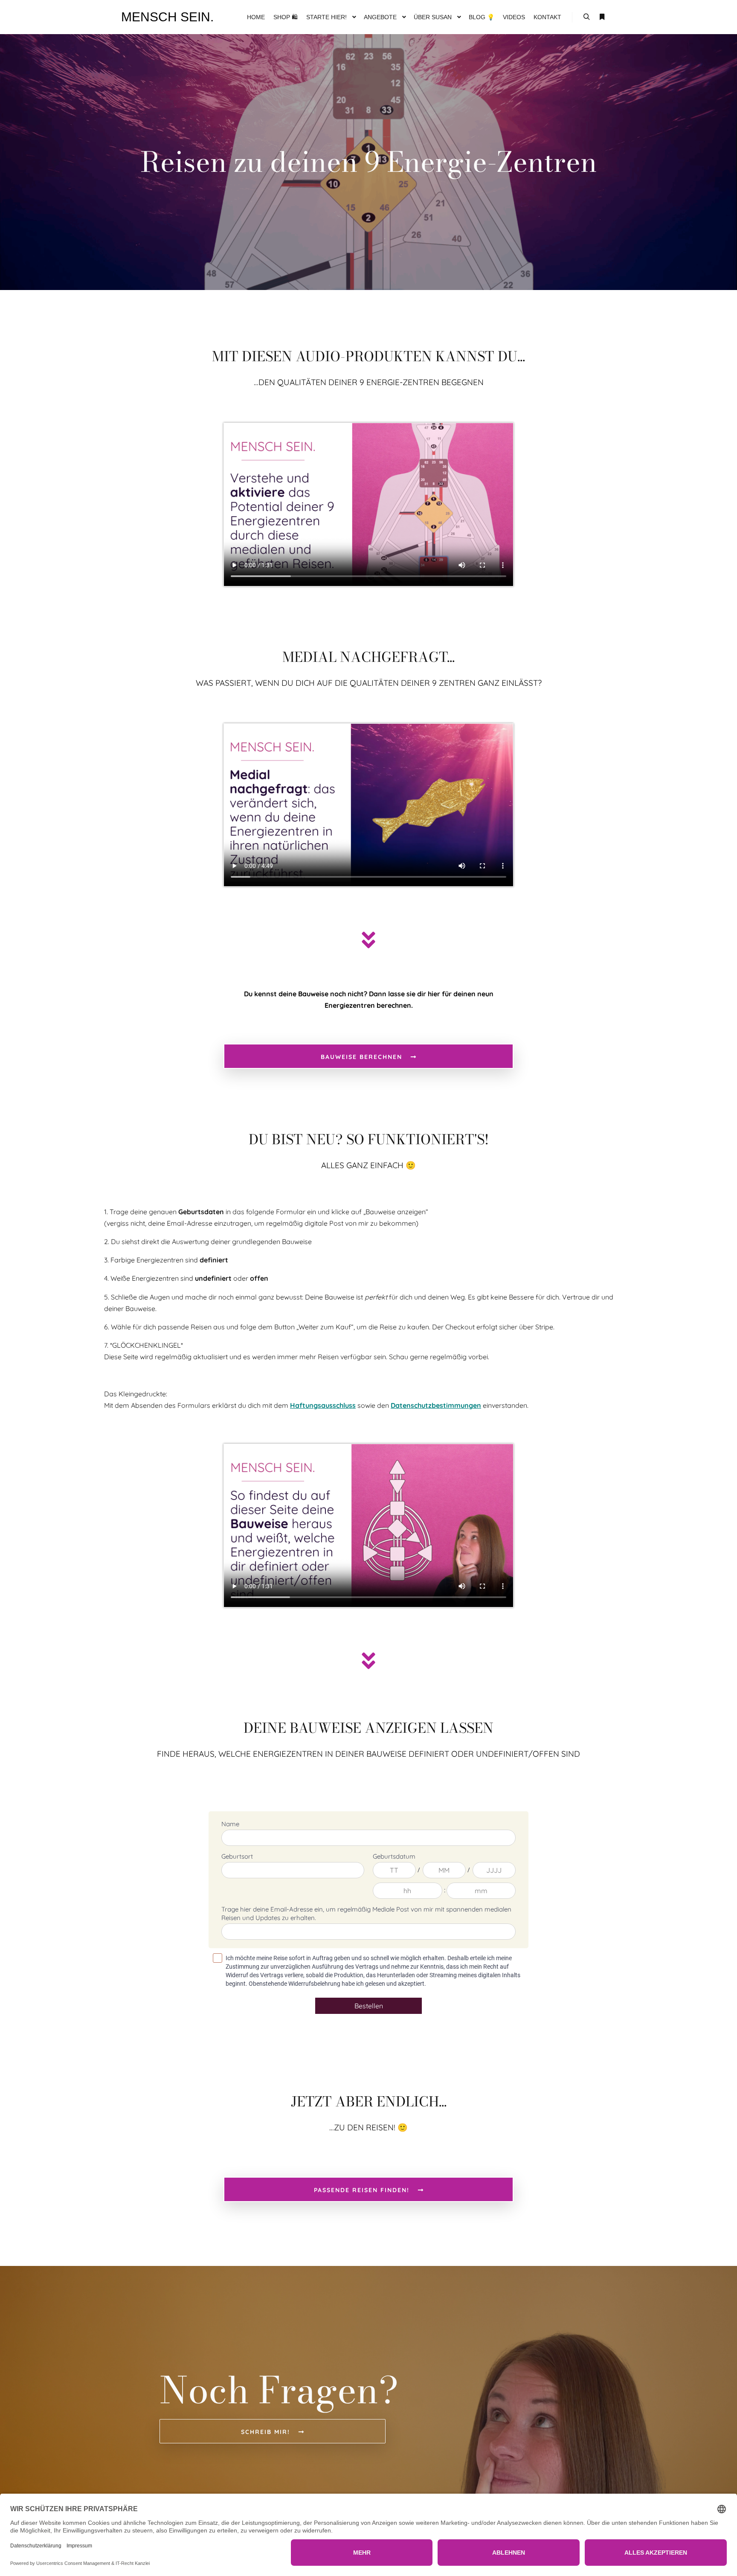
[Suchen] (586, 17)
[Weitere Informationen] (602, 17)
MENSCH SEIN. (164, 17)
